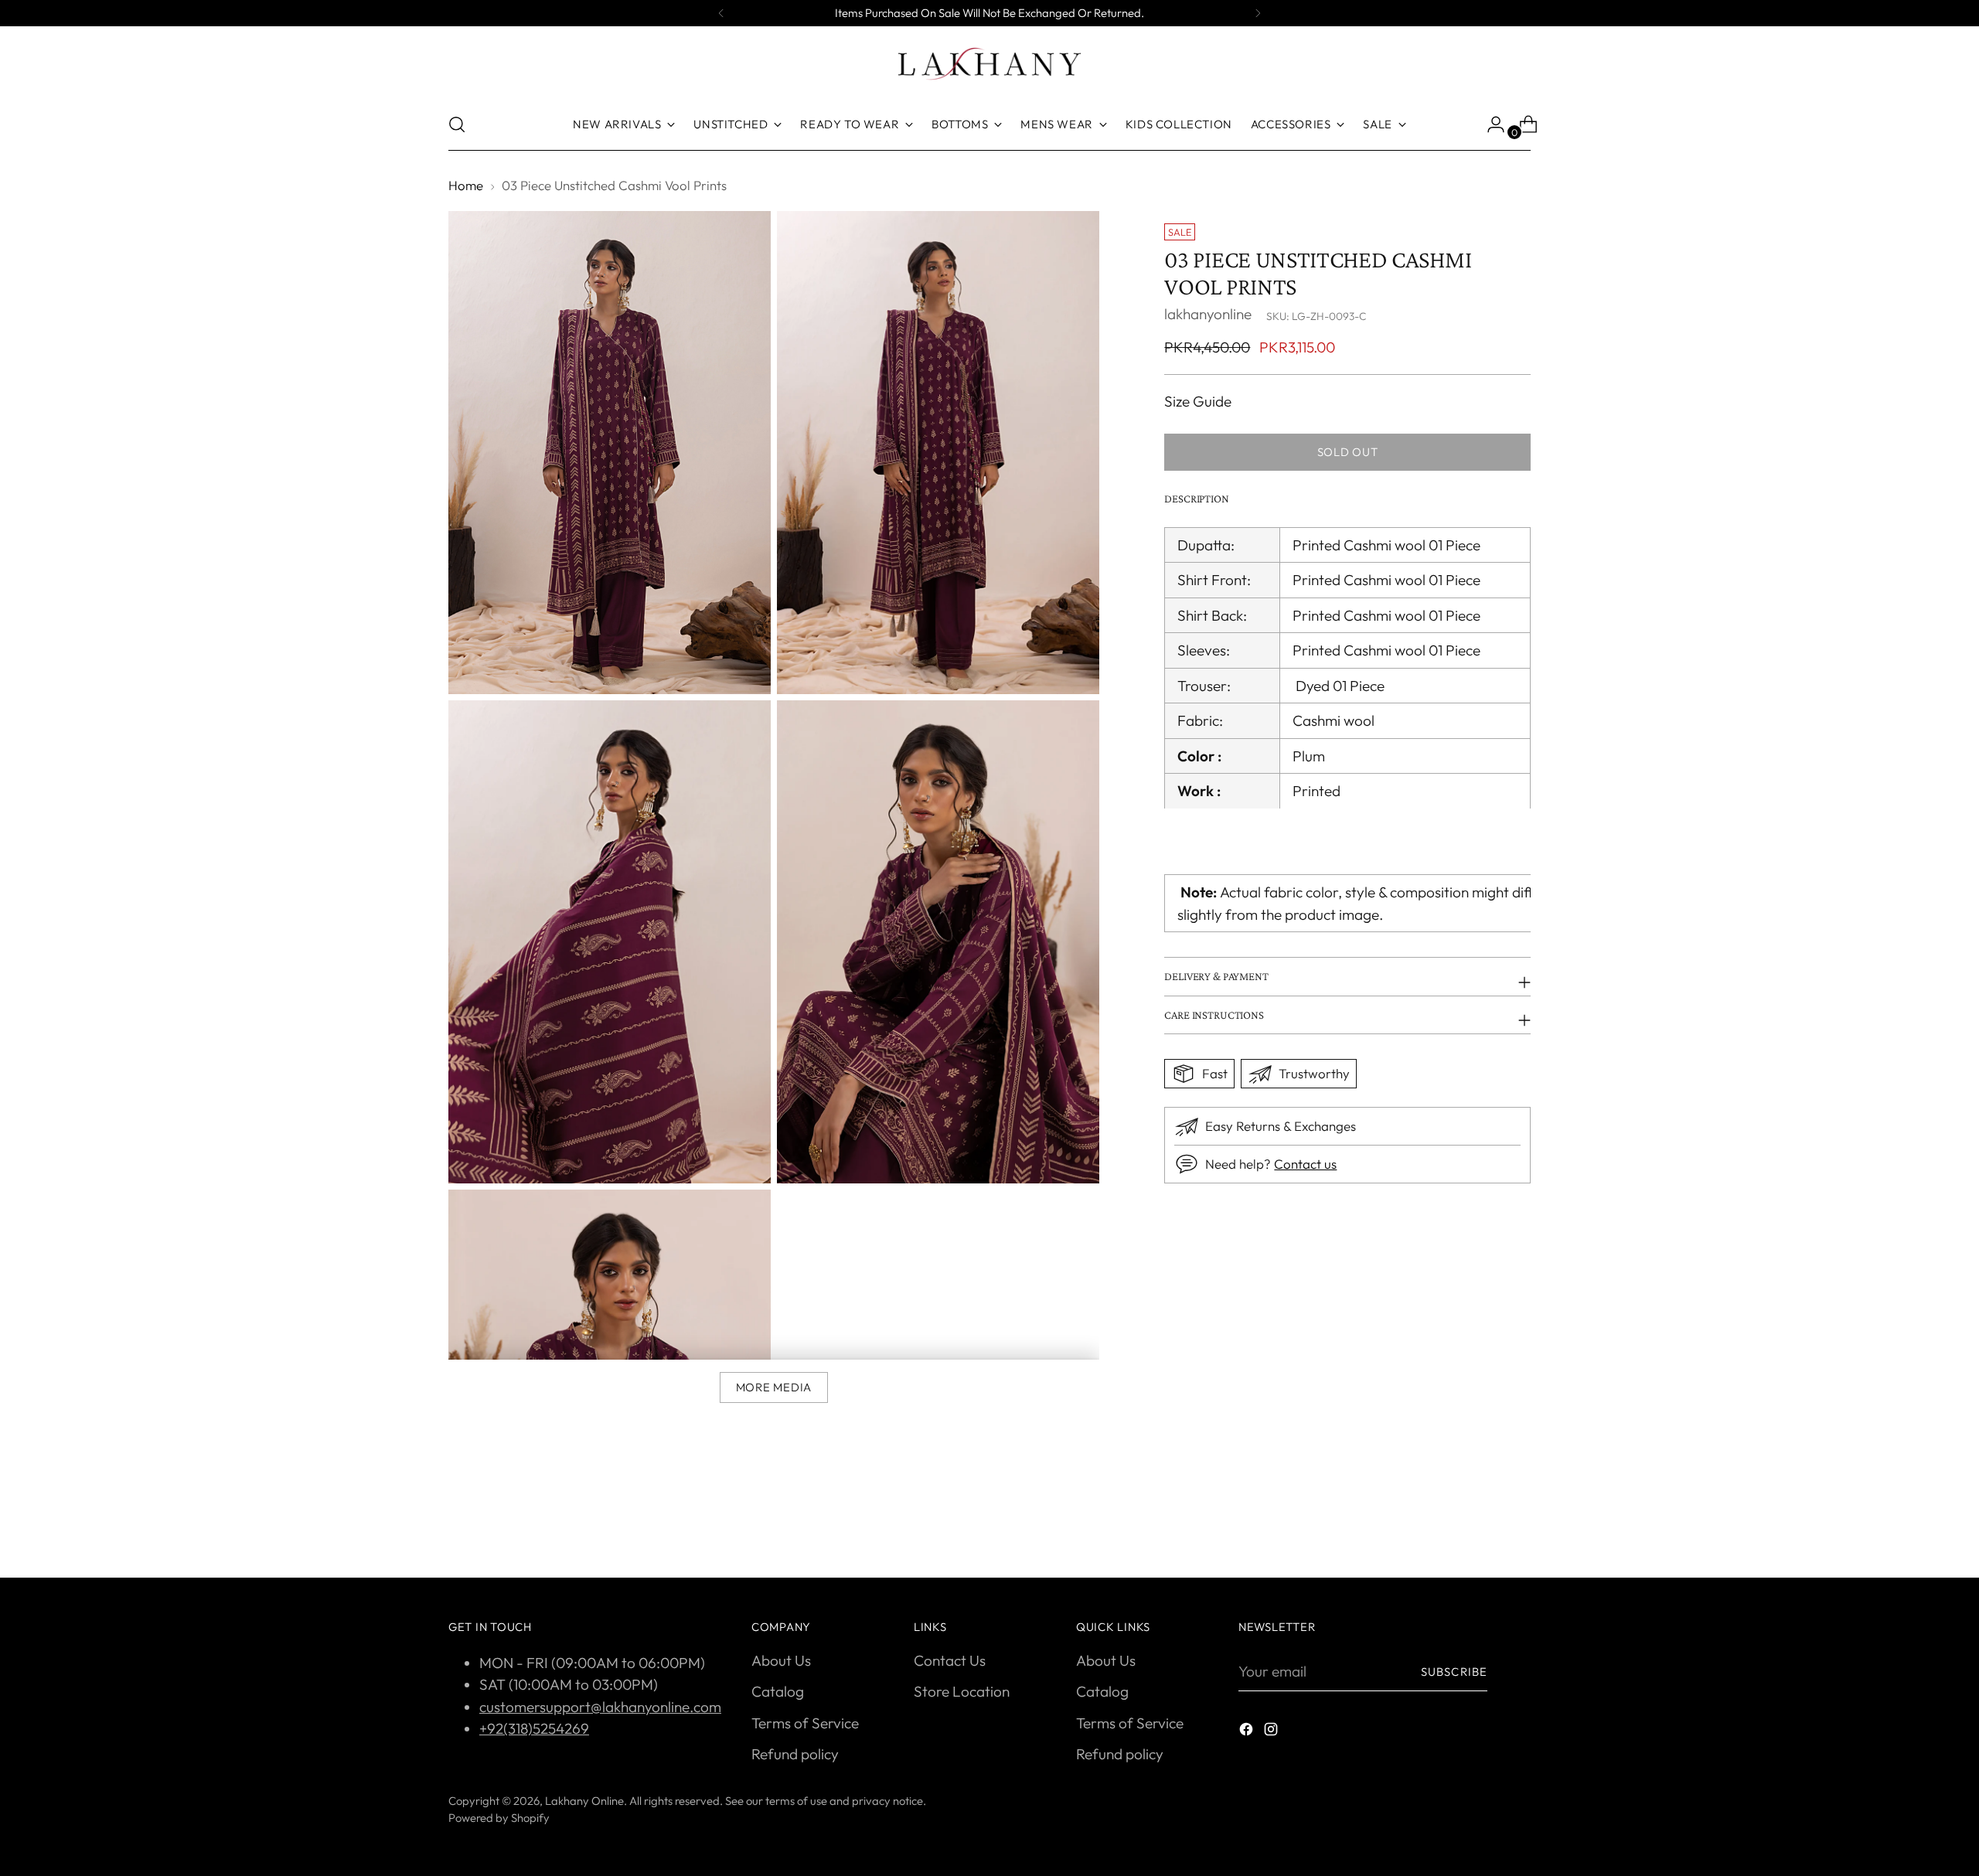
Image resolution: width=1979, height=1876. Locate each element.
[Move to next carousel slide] (1517, 1524)
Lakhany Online (584, 1801)
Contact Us (950, 1660)
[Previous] (721, 13)
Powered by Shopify (499, 1818)
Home (466, 185)
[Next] (1258, 13)
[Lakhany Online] (989, 64)
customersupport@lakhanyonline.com (600, 1707)
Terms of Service (805, 1723)
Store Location (962, 1691)
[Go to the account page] (1490, 124)
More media (774, 1387)
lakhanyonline (1208, 314)
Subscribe (1454, 1672)
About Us (781, 1660)
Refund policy (795, 1754)
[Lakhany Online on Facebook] (1248, 1732)
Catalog (778, 1691)
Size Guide (1198, 400)
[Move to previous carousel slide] (1482, 1525)
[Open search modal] (457, 124)
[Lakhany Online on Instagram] (1272, 1732)
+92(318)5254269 (534, 1728)
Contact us (1305, 1164)
